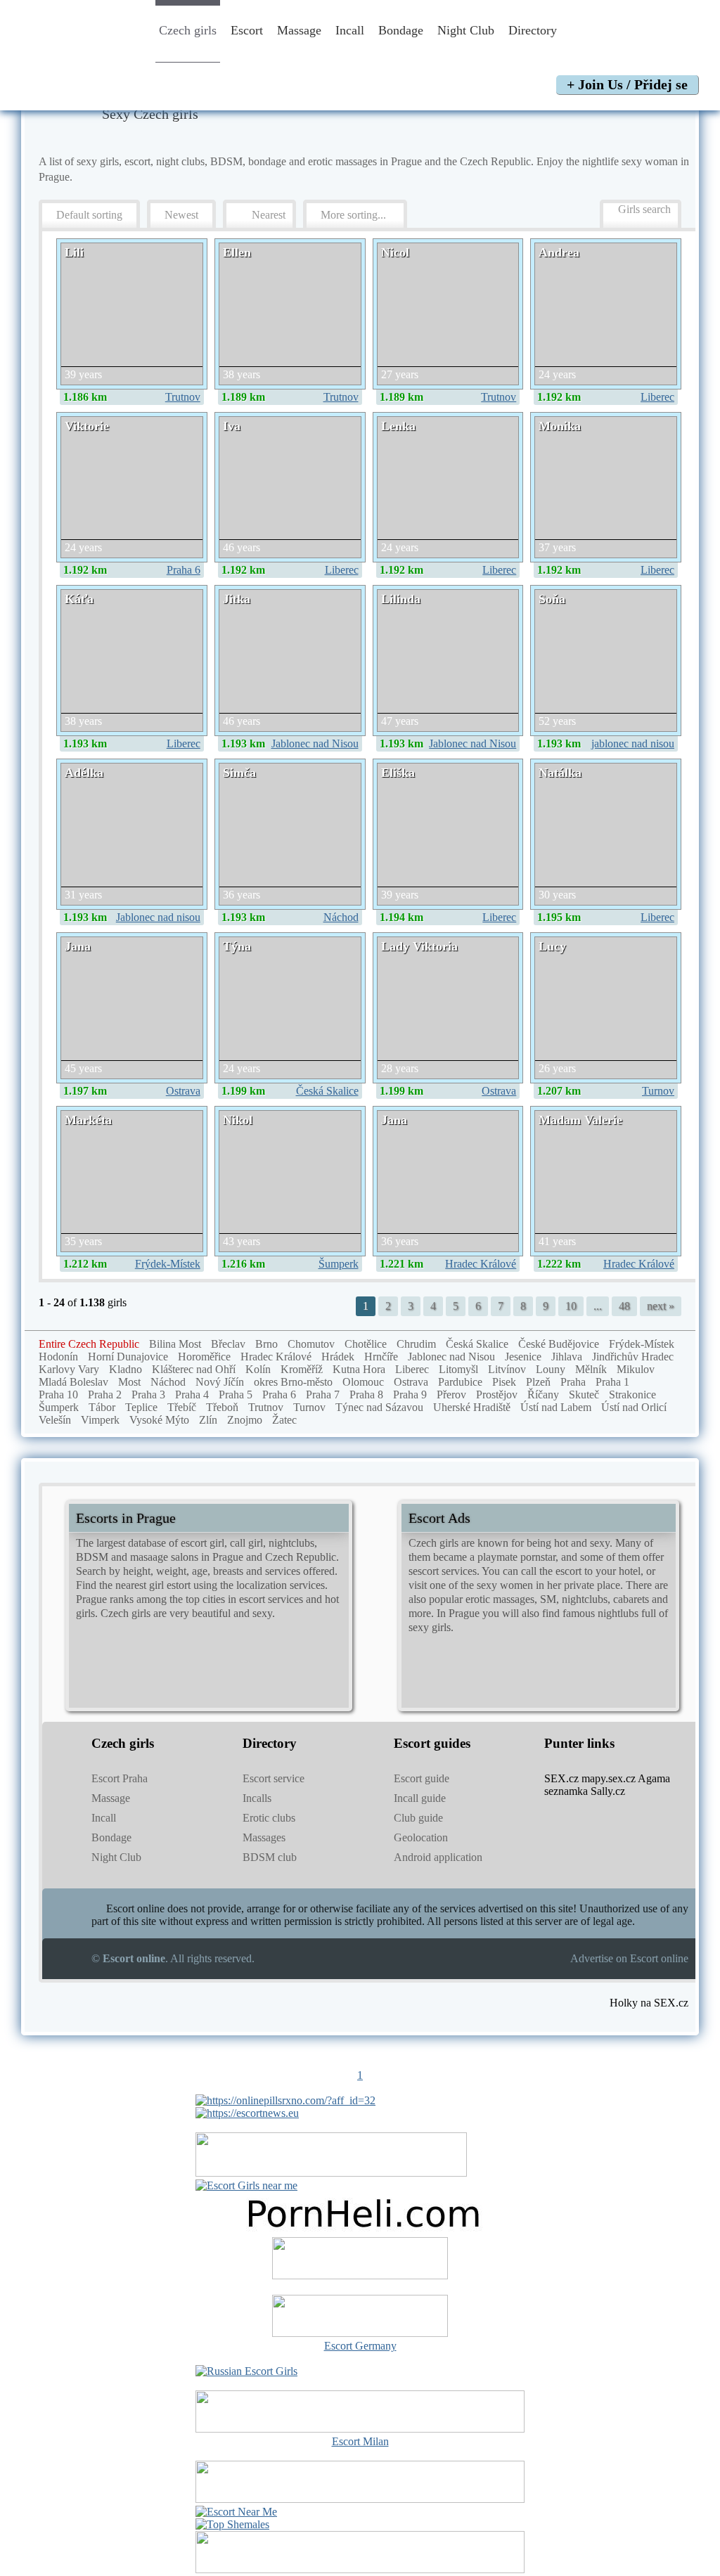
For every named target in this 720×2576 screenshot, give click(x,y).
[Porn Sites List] (360, 2230)
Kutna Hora (359, 1369)
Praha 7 (323, 1395)
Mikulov (636, 1369)
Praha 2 (105, 1395)
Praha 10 (58, 1395)
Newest (181, 215)
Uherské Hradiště (472, 1407)
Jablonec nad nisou (158, 917)
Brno (266, 1344)
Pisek (504, 1382)
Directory (534, 30)
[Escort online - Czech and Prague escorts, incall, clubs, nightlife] (79, 51)
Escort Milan (360, 2441)
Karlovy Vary (69, 1369)
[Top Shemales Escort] (232, 2524)
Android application (438, 1857)
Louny (551, 1369)
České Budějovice (559, 1344)
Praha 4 (192, 1395)
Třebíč (182, 1407)
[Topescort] (360, 2499)
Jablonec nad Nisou (315, 743)
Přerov (451, 1395)
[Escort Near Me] (236, 2512)
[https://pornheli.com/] (331, 2173)
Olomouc (363, 1382)
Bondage (401, 30)
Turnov (658, 1091)
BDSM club (270, 1857)
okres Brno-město (293, 1382)
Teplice (141, 1407)
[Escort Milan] (360, 2429)
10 (571, 1306)
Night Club (466, 30)
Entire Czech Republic (89, 1344)
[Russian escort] (246, 2371)
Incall (350, 30)
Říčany (543, 1395)
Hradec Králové (481, 1264)
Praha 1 (612, 1382)
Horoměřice (204, 1357)
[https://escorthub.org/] (360, 2260)
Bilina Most (175, 1344)
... (598, 1306)
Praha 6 (184, 570)
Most (129, 1382)
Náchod (341, 917)
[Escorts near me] (246, 2185)
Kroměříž (302, 1369)
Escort (247, 30)
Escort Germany (360, 2346)
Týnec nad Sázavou (379, 1407)
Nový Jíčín (220, 1382)
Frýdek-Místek (168, 1264)
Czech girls (188, 30)
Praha (573, 1382)
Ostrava (183, 1091)
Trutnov (183, 397)
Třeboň (222, 1407)
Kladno (126, 1369)
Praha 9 (410, 1395)
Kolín (258, 1369)
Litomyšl (458, 1369)
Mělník (591, 1369)
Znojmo (245, 1420)
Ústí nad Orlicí (634, 1407)
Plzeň (538, 1382)
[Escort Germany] (360, 2317)
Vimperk (100, 1420)
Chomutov (311, 1344)
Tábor (102, 1407)
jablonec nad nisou (633, 743)
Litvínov (507, 1369)
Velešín (55, 1420)
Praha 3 (148, 1395)
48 (624, 1306)
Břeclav (228, 1344)
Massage (299, 30)
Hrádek (338, 1357)
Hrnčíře (381, 1357)
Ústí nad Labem (556, 1407)
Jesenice (523, 1357)
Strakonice (632, 1395)
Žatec (284, 1420)
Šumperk (339, 1264)
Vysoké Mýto (159, 1420)
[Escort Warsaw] (360, 2569)
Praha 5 (236, 1395)
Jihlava (567, 1357)
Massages (264, 1837)
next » (661, 1306)
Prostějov (497, 1395)
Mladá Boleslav (73, 1382)
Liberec (657, 397)
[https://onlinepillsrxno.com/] (285, 2100)
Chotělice (366, 1344)
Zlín (208, 1420)
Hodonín (58, 1357)
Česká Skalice (327, 1091)
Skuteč (584, 1395)
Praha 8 (366, 1395)
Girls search (644, 209)
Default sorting (89, 215)
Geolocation (421, 1837)
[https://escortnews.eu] (247, 2113)
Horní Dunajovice (128, 1357)
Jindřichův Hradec (633, 1357)
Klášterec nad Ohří (194, 1369)
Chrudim (416, 1344)
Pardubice (460, 1382)
